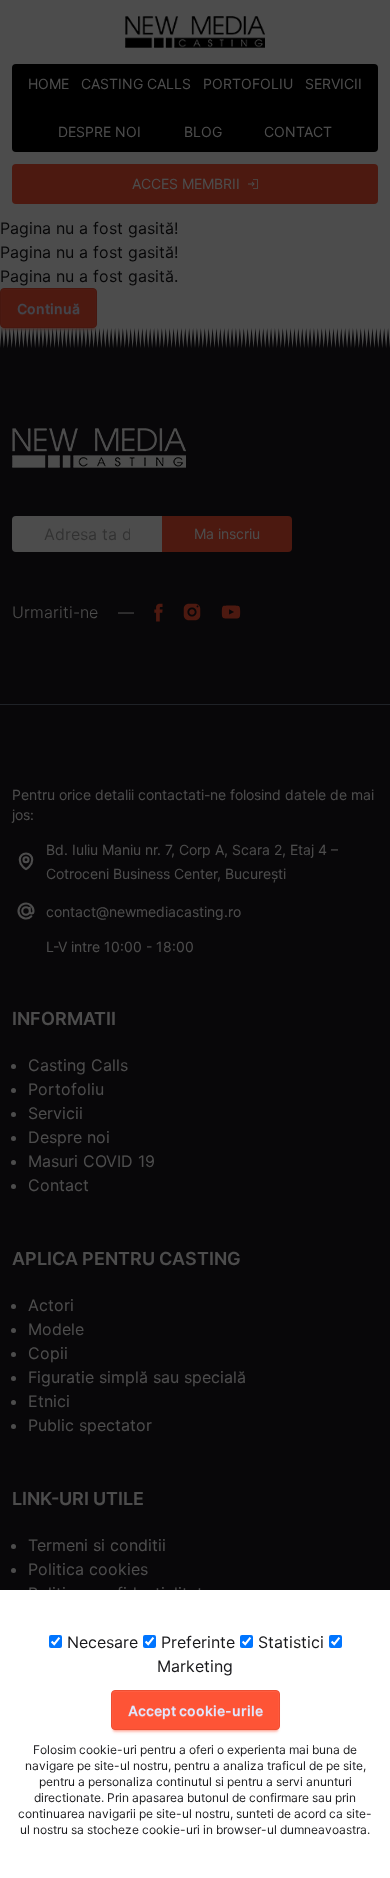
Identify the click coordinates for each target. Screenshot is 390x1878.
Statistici (288, 1642)
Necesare (100, 1642)
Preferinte (195, 1642)
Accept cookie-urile (195, 1710)
